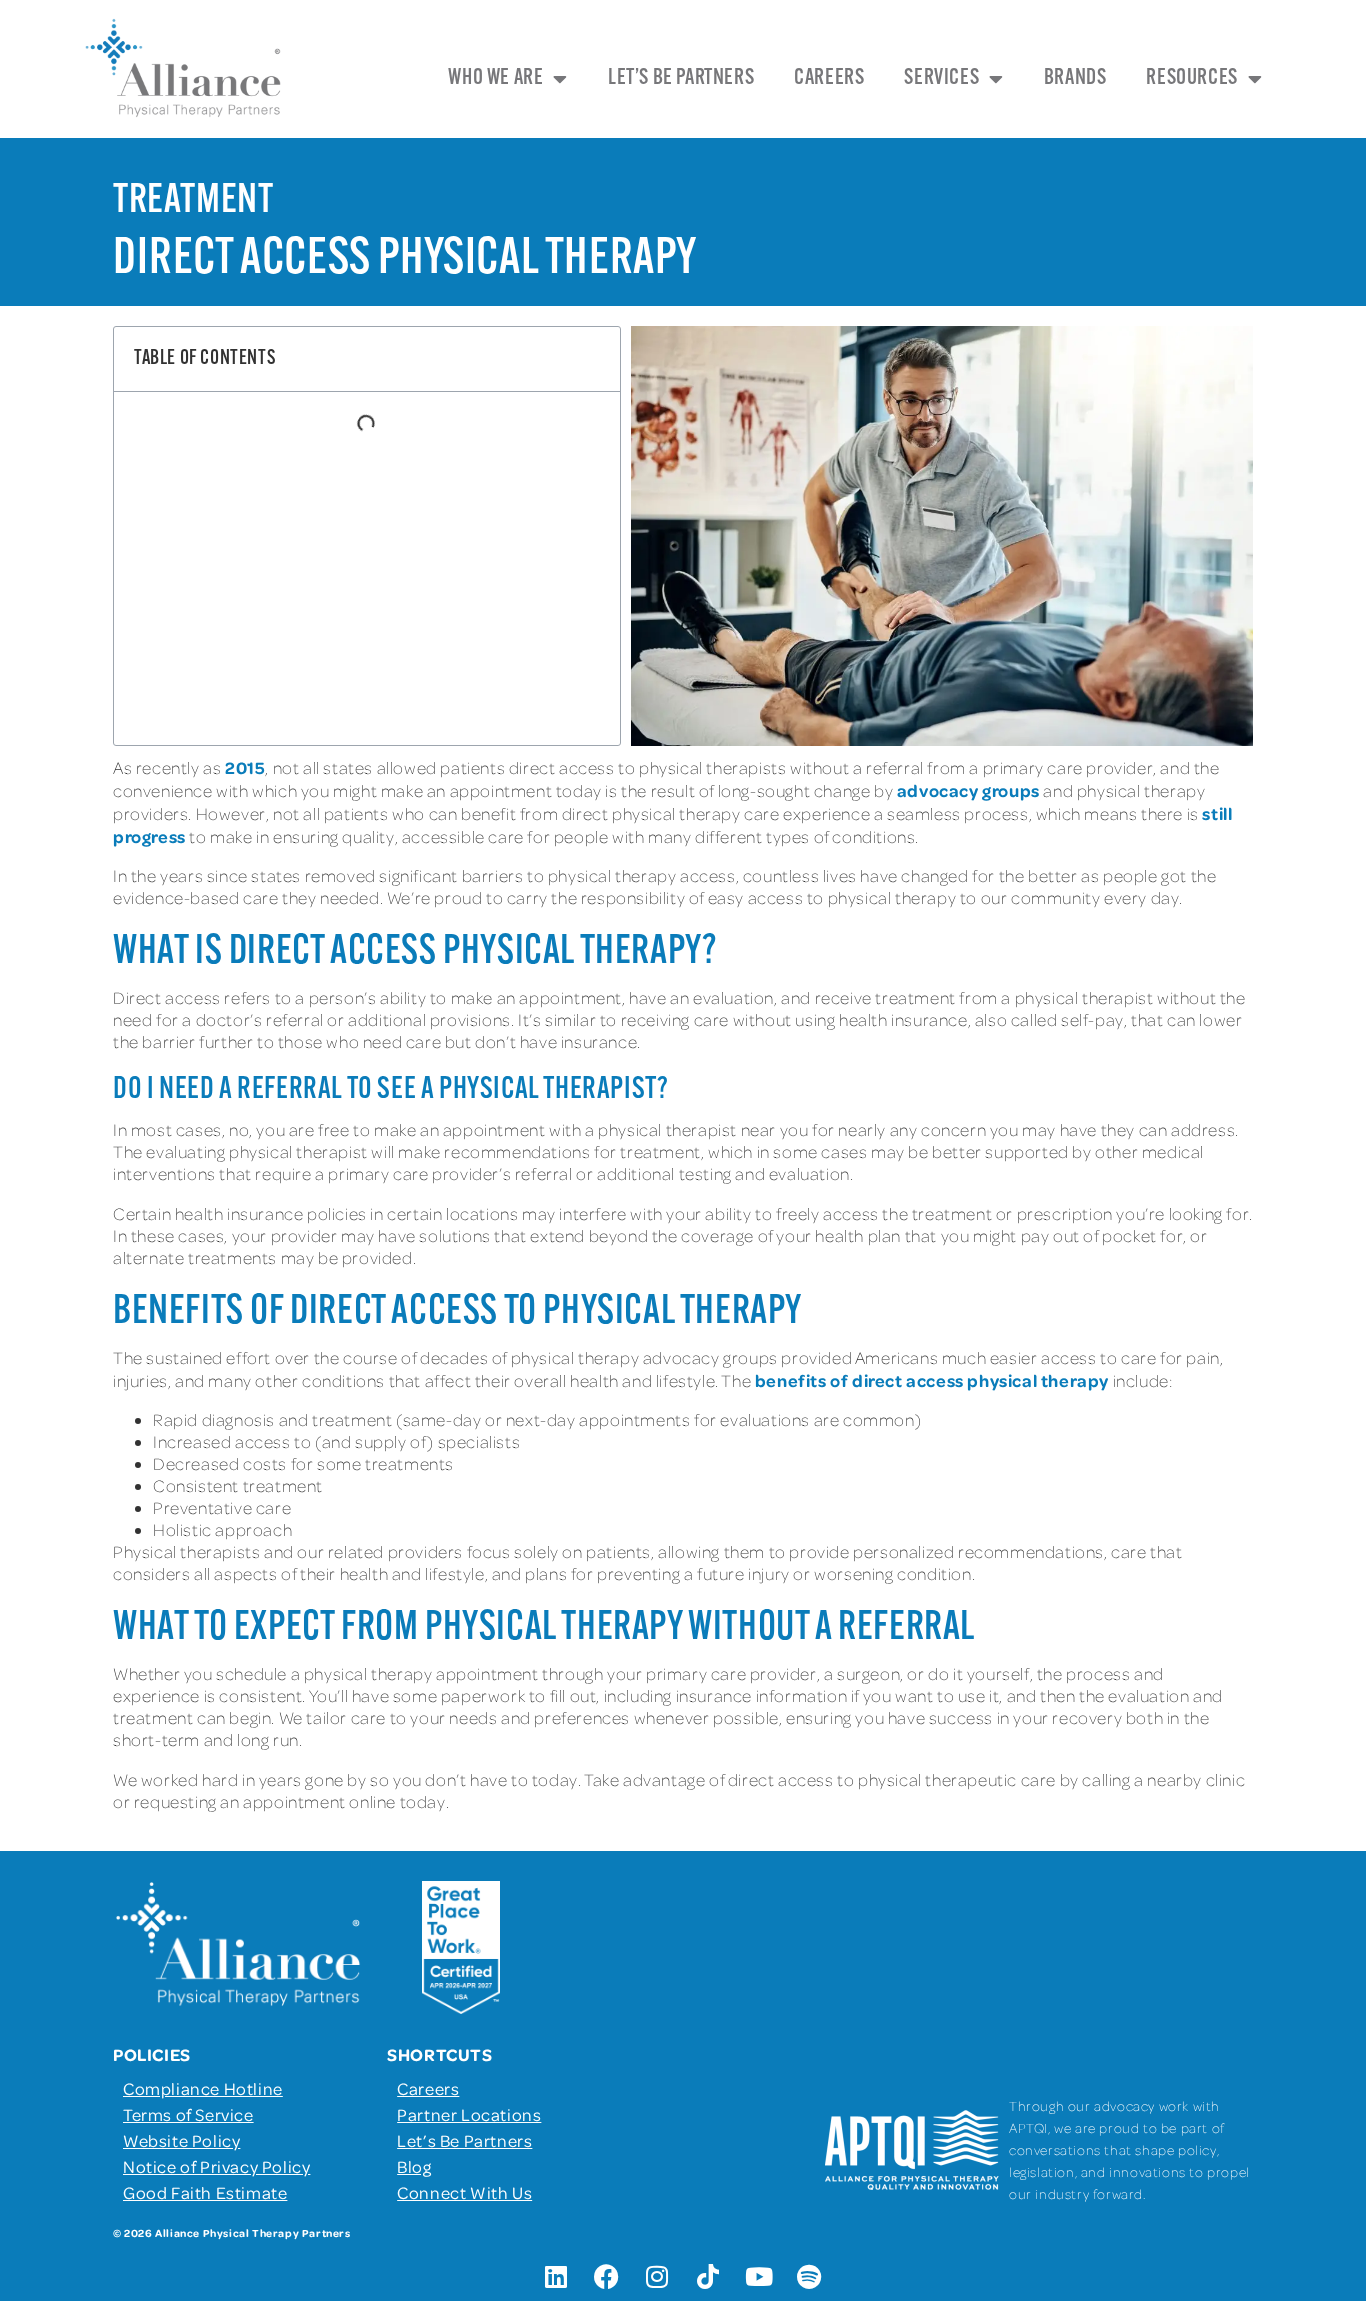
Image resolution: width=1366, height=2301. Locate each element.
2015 (245, 767)
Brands (1075, 78)
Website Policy (181, 2140)
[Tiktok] (708, 2276)
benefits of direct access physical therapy (932, 1380)
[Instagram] (658, 2276)
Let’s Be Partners (681, 78)
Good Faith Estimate (205, 2192)
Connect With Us (464, 2192)
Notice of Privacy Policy (216, 2166)
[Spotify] (810, 2276)
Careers (829, 78)
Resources (1191, 78)
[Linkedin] (556, 2276)
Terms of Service (188, 2114)
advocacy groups (968, 790)
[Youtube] (759, 2276)
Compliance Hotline (203, 2088)
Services (941, 78)
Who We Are (495, 78)
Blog (414, 2166)
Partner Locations (469, 2114)
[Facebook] (607, 2276)
